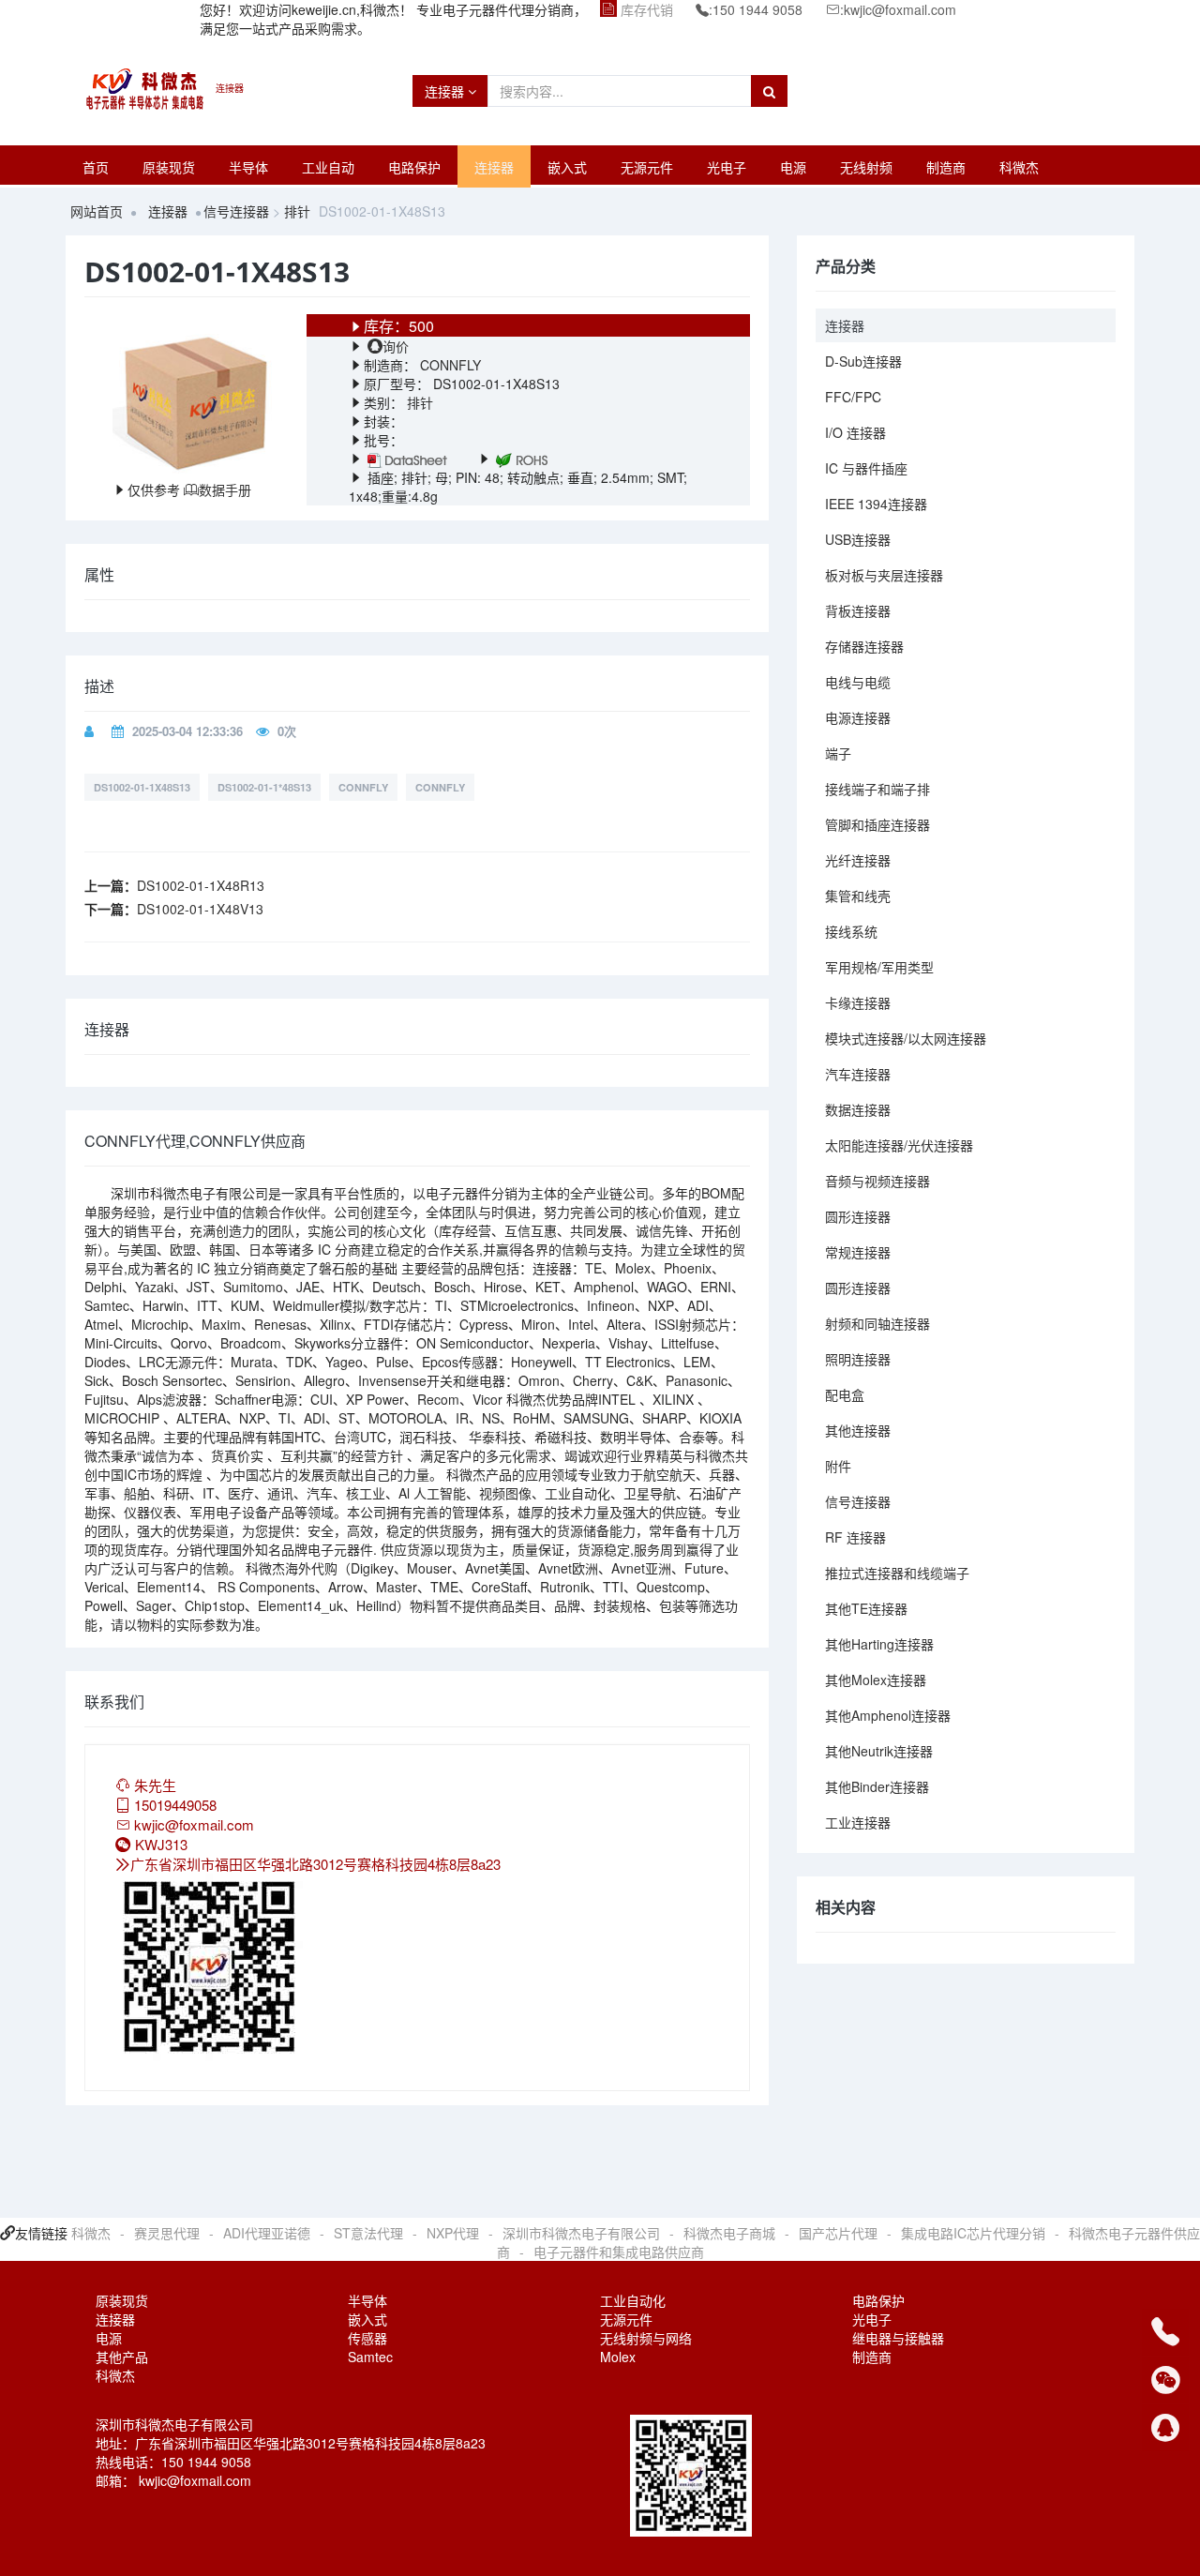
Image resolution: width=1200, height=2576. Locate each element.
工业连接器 (858, 1822)
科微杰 (1019, 167)
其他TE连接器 (866, 1608)
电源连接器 (858, 717)
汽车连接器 (858, 1074)
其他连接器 (858, 1430)
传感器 (367, 2338)
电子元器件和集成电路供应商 (619, 2252)
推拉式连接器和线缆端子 (897, 1573)
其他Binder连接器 (877, 1786)
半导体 (248, 167)
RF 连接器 (855, 1537)
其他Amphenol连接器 (888, 1715)
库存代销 (647, 9)
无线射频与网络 (646, 2338)
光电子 (727, 167)
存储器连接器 (864, 646)
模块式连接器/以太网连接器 (906, 1038)
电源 (793, 167)
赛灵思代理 (167, 2233)
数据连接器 (858, 1109)
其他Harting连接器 (879, 1644)
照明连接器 (858, 1359)
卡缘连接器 (858, 1002)
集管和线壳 (858, 896)
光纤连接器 (858, 860)
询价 (396, 346)
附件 (838, 1466)
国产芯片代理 (838, 2233)
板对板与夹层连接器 (884, 575)
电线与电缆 (858, 682)
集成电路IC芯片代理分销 (973, 2233)
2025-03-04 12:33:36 (187, 731)
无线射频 (866, 167)
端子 (838, 753)
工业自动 (328, 167)
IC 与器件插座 (866, 468)
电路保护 (414, 167)
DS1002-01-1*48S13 (264, 787)
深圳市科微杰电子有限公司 (581, 2233)
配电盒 (845, 1394)
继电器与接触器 (898, 2338)
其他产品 (122, 2357)
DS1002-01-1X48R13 (201, 885)
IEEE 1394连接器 (876, 504)
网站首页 (97, 211)
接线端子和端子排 (877, 789)
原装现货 (169, 167)
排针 (297, 211)
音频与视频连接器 (877, 1181)
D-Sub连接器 (863, 361)
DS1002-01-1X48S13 (142, 787)
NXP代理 (453, 2233)
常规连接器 (858, 1252)
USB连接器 (858, 539)
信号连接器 (236, 211)
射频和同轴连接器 (877, 1323)
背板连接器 (858, 610)
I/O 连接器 (855, 432)
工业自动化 (633, 2300)
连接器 (446, 91)
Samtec (370, 2357)
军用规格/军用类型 (879, 967)
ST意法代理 (368, 2233)
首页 (96, 167)
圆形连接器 (858, 1216)
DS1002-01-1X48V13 (200, 909)
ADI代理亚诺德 (267, 2233)
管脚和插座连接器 (877, 824)
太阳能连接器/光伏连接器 (899, 1145)
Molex (618, 2357)
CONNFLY (449, 365)
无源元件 (647, 167)
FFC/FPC (853, 397)
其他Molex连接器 (876, 1680)
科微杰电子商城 (729, 2233)
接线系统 (851, 931)
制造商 (946, 167)
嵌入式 (567, 167)
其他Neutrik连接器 (879, 1751)
